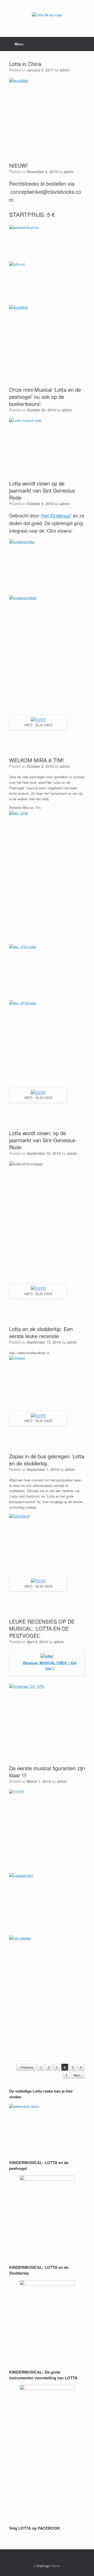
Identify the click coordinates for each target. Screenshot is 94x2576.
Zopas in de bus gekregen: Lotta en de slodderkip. (47, 1460)
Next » (78, 2075)
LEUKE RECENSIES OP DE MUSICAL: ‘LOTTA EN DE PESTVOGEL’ (42, 1628)
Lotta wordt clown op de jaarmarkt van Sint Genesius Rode (42, 490)
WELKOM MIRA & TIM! (37, 760)
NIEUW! (19, 165)
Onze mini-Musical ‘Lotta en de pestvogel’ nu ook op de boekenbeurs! (45, 397)
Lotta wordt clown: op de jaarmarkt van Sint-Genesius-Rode (43, 1140)
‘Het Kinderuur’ (56, 515)
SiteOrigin (43, 2566)
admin (65, 70)
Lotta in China (25, 64)
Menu (19, 44)
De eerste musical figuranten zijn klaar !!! (47, 1772)
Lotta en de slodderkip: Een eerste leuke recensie (41, 1332)
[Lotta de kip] (47, 15)
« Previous (26, 2067)
